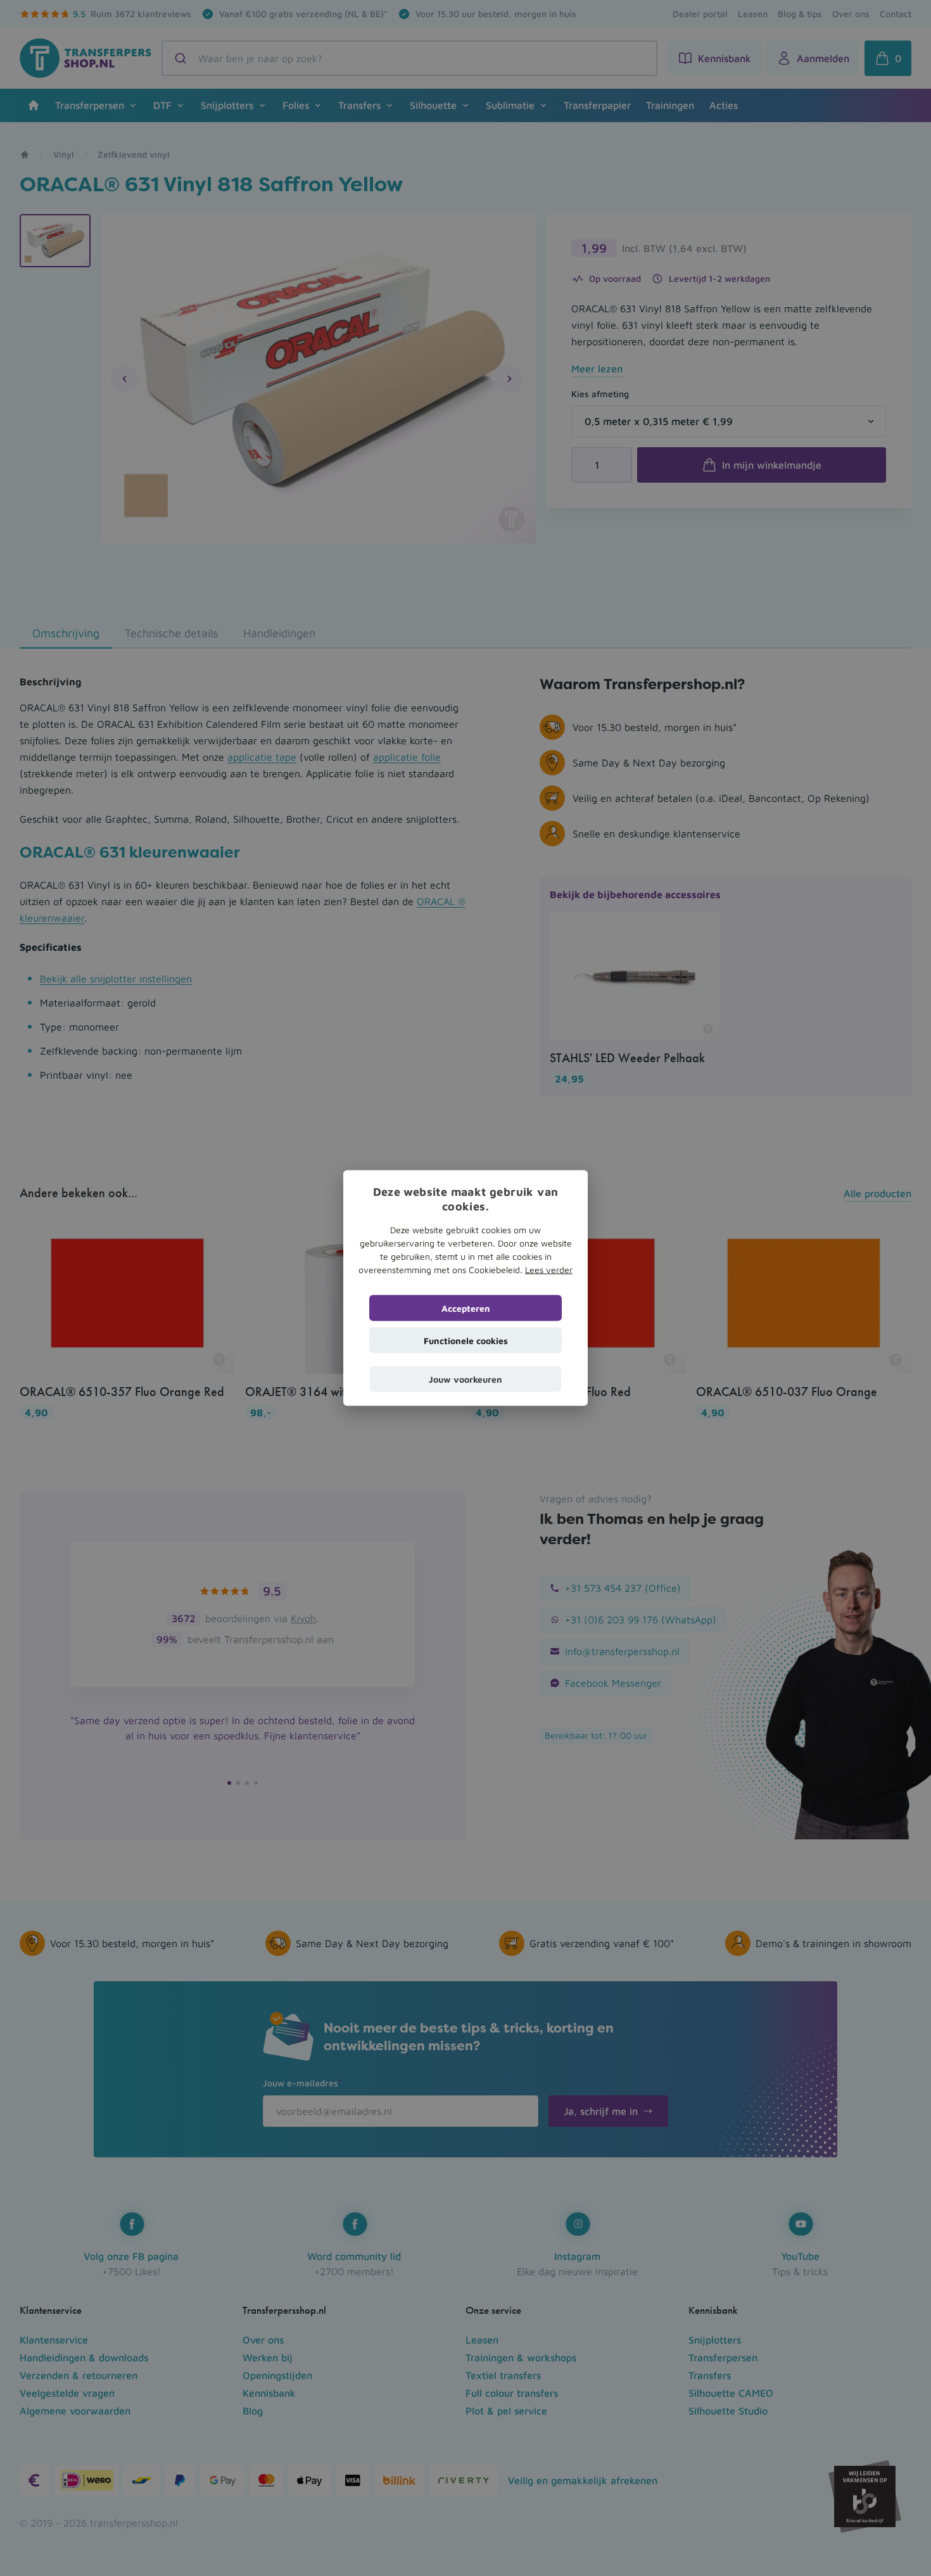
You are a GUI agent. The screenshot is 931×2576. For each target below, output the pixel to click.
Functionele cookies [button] (466, 1341)
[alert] (465, 1288)
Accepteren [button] (466, 1308)
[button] (465, 1379)
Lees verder (549, 1270)
